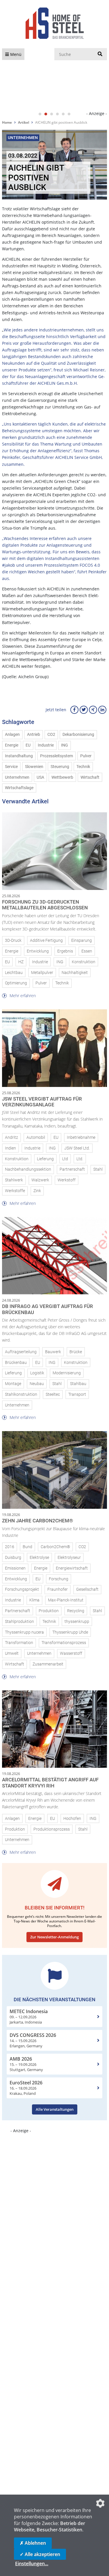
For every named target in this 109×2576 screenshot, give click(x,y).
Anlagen (12, 735)
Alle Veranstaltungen (55, 2109)
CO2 (51, 735)
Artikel (24, 122)
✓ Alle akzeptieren (40, 2554)
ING (65, 745)
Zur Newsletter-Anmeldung (54, 1937)
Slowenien (34, 767)
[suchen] (100, 54)
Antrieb (34, 735)
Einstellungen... (32, 2564)
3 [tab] (52, 114)
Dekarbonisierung (78, 735)
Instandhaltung (19, 756)
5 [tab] (63, 114)
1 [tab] (40, 114)
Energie (12, 745)
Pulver (86, 756)
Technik (83, 767)
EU (28, 745)
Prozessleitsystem (57, 756)
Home (7, 122)
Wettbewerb (62, 777)
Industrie (46, 745)
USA (40, 777)
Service (11, 767)
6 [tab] (69, 114)
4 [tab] (58, 114)
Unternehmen (17, 777)
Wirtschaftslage (19, 788)
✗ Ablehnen (33, 2543)
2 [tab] (46, 114)
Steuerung (60, 767)
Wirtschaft (90, 777)
